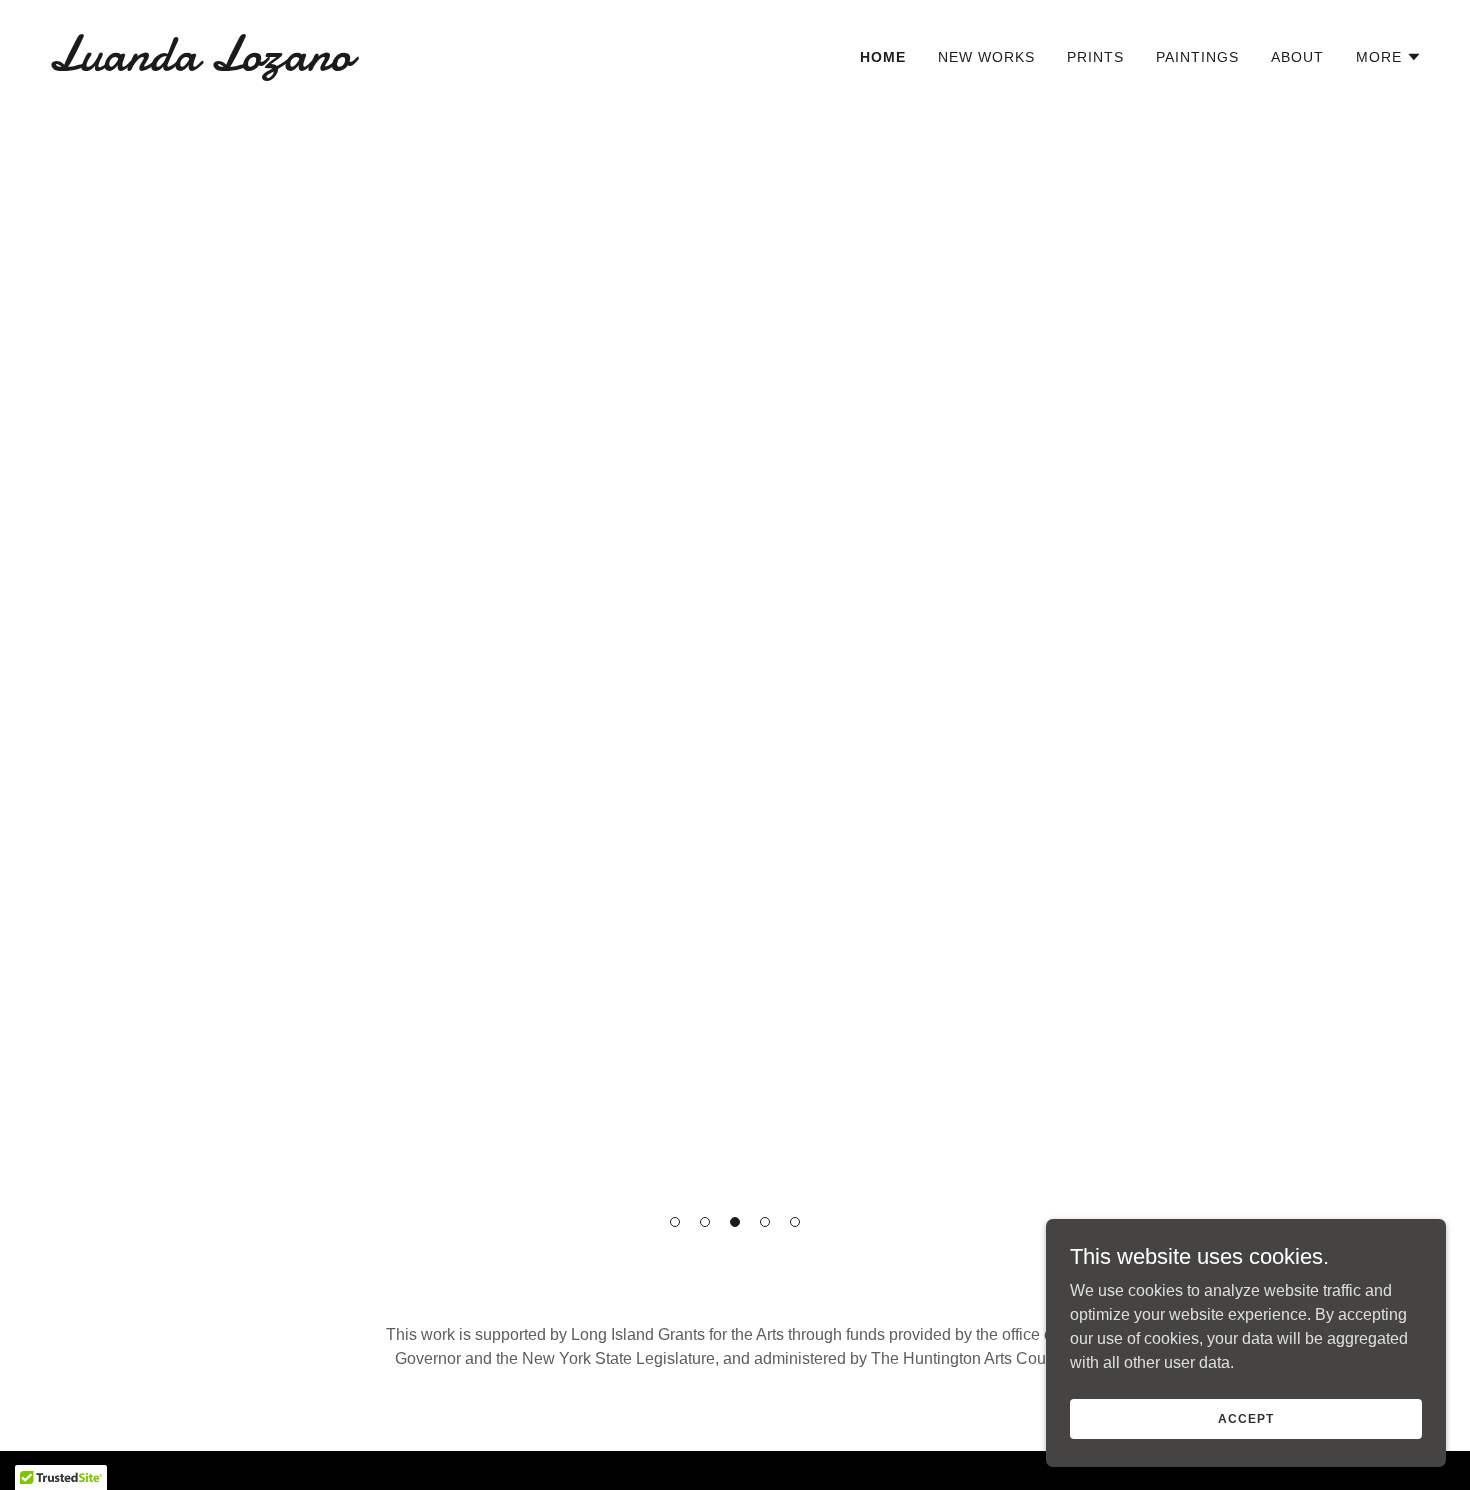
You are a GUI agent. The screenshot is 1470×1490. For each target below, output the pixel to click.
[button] (675, 1222)
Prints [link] (1095, 57)
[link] (383, 64)
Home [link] (883, 57)
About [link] (1297, 57)
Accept (1245, 1418)
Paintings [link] (1197, 57)
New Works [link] (986, 57)
